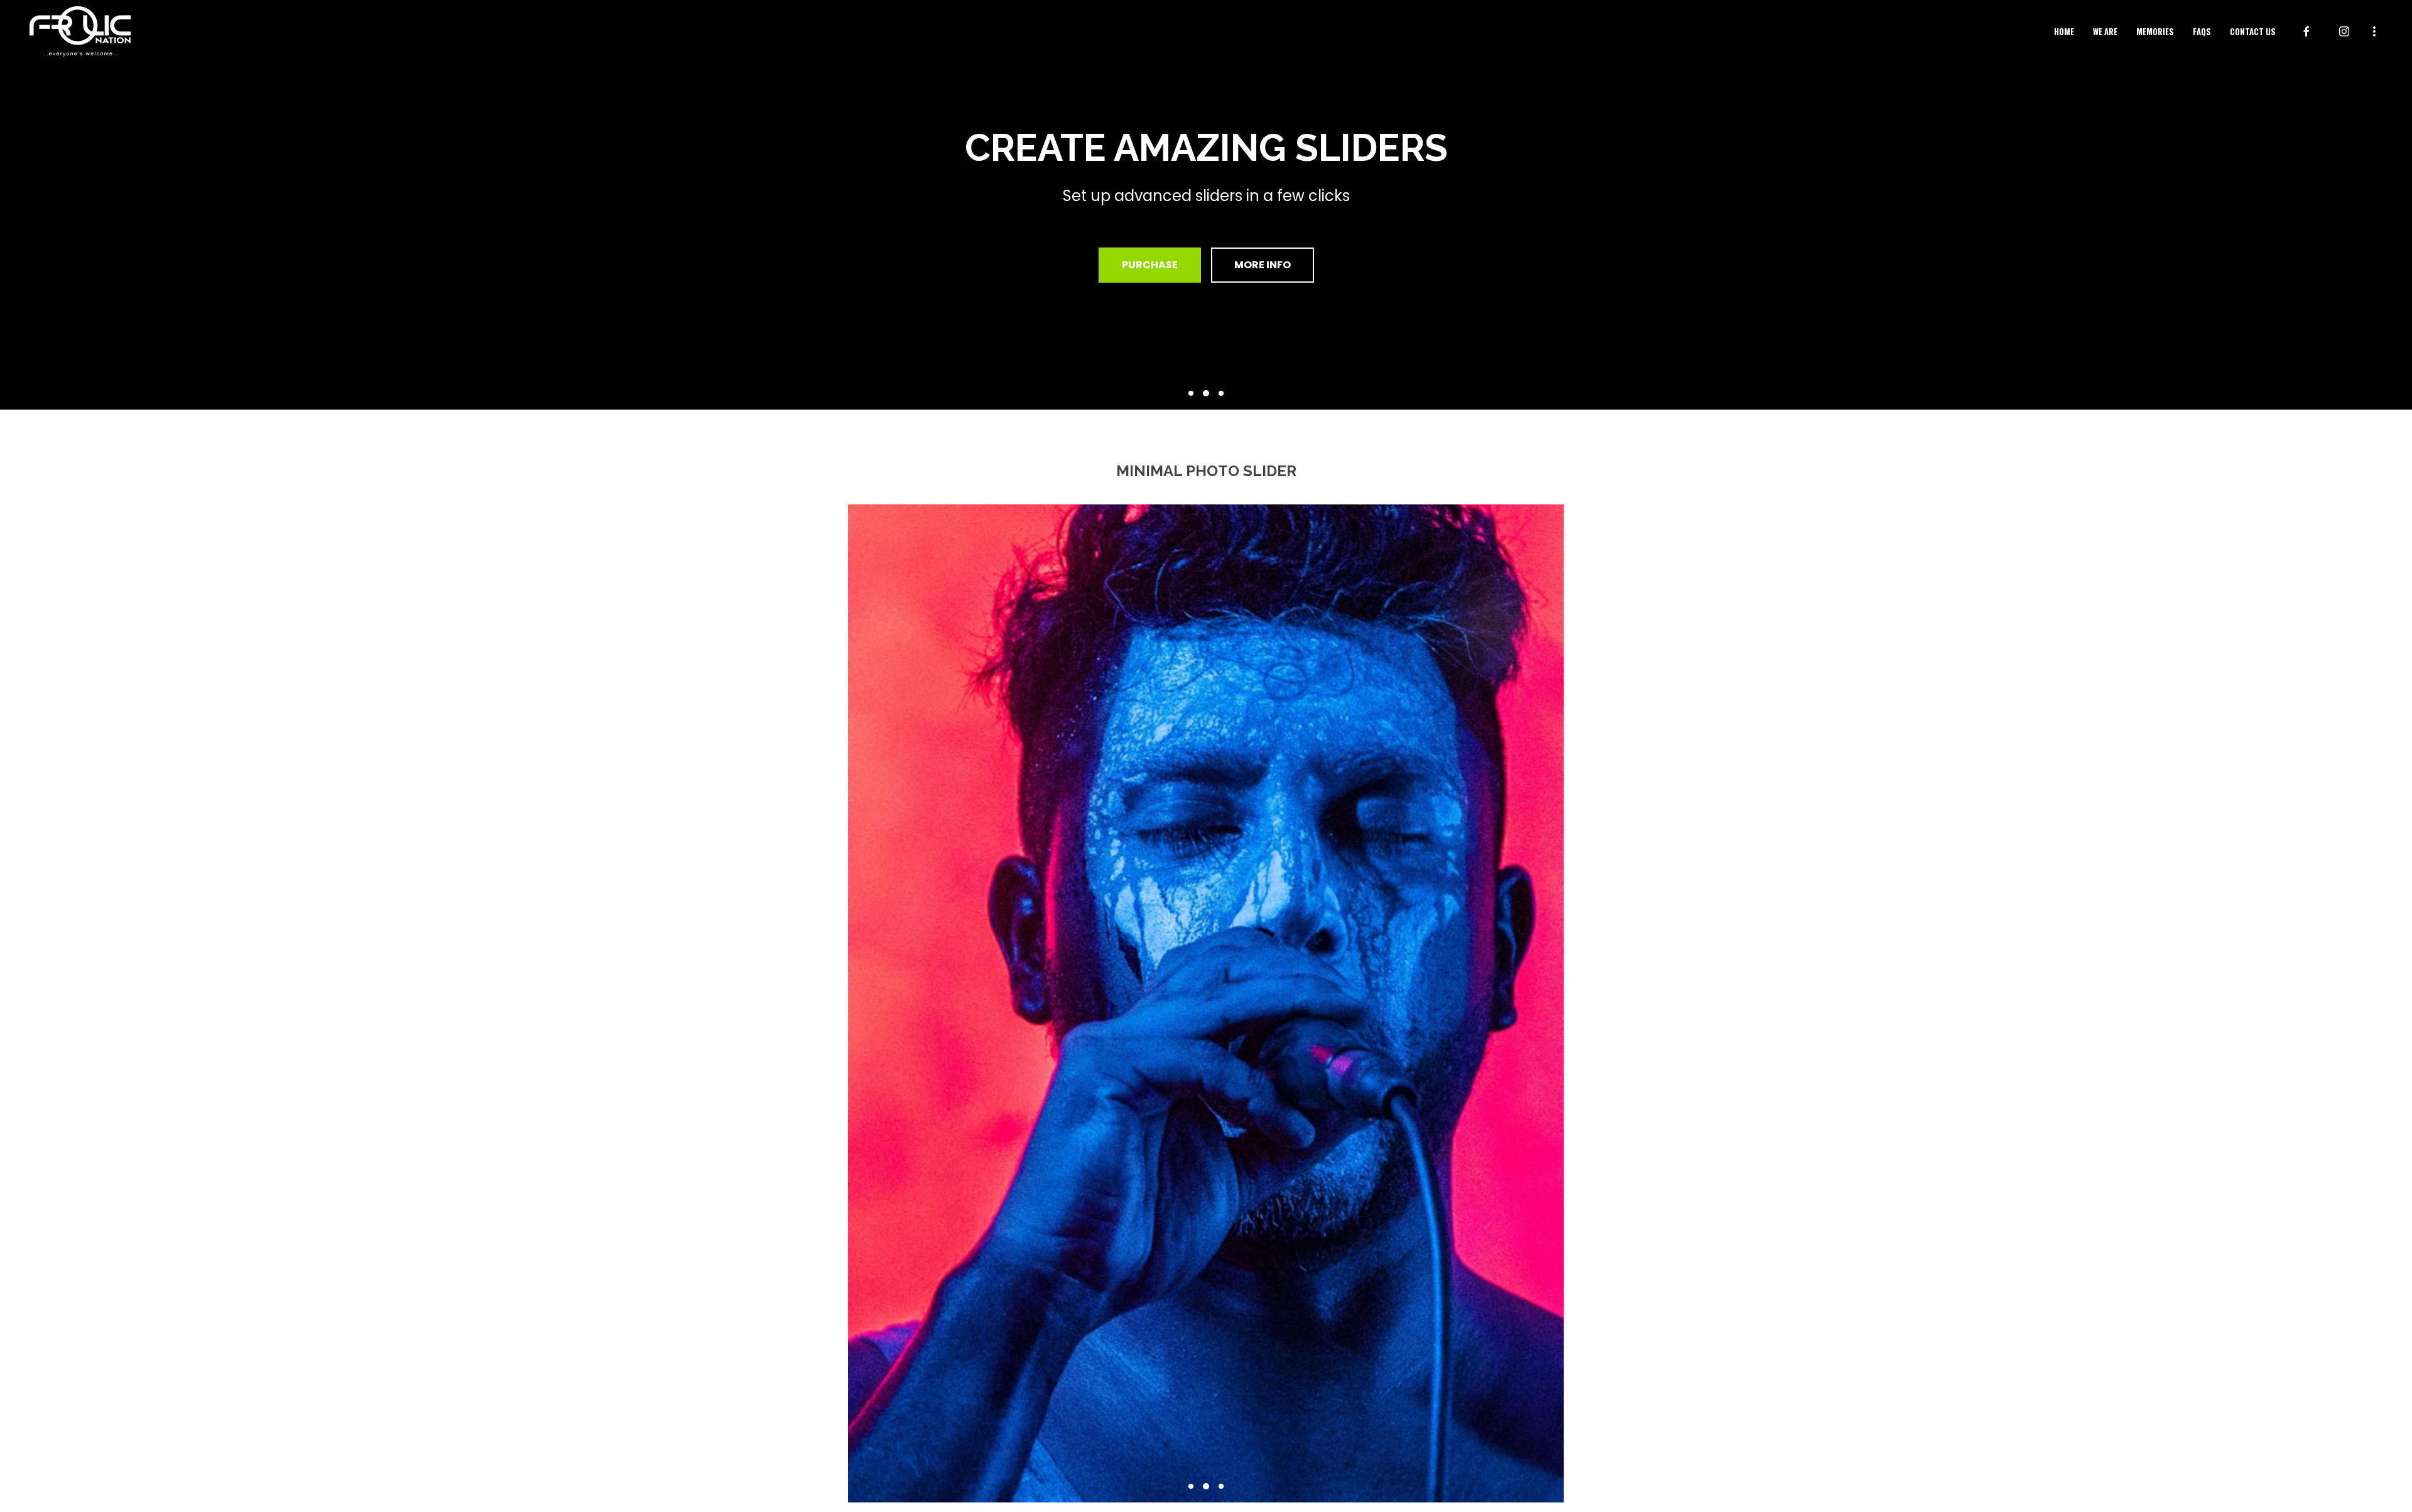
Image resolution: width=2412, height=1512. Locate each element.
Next (1583, 1003)
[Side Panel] (2374, 30)
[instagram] (2344, 31)
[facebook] (2306, 31)
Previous (829, 1003)
